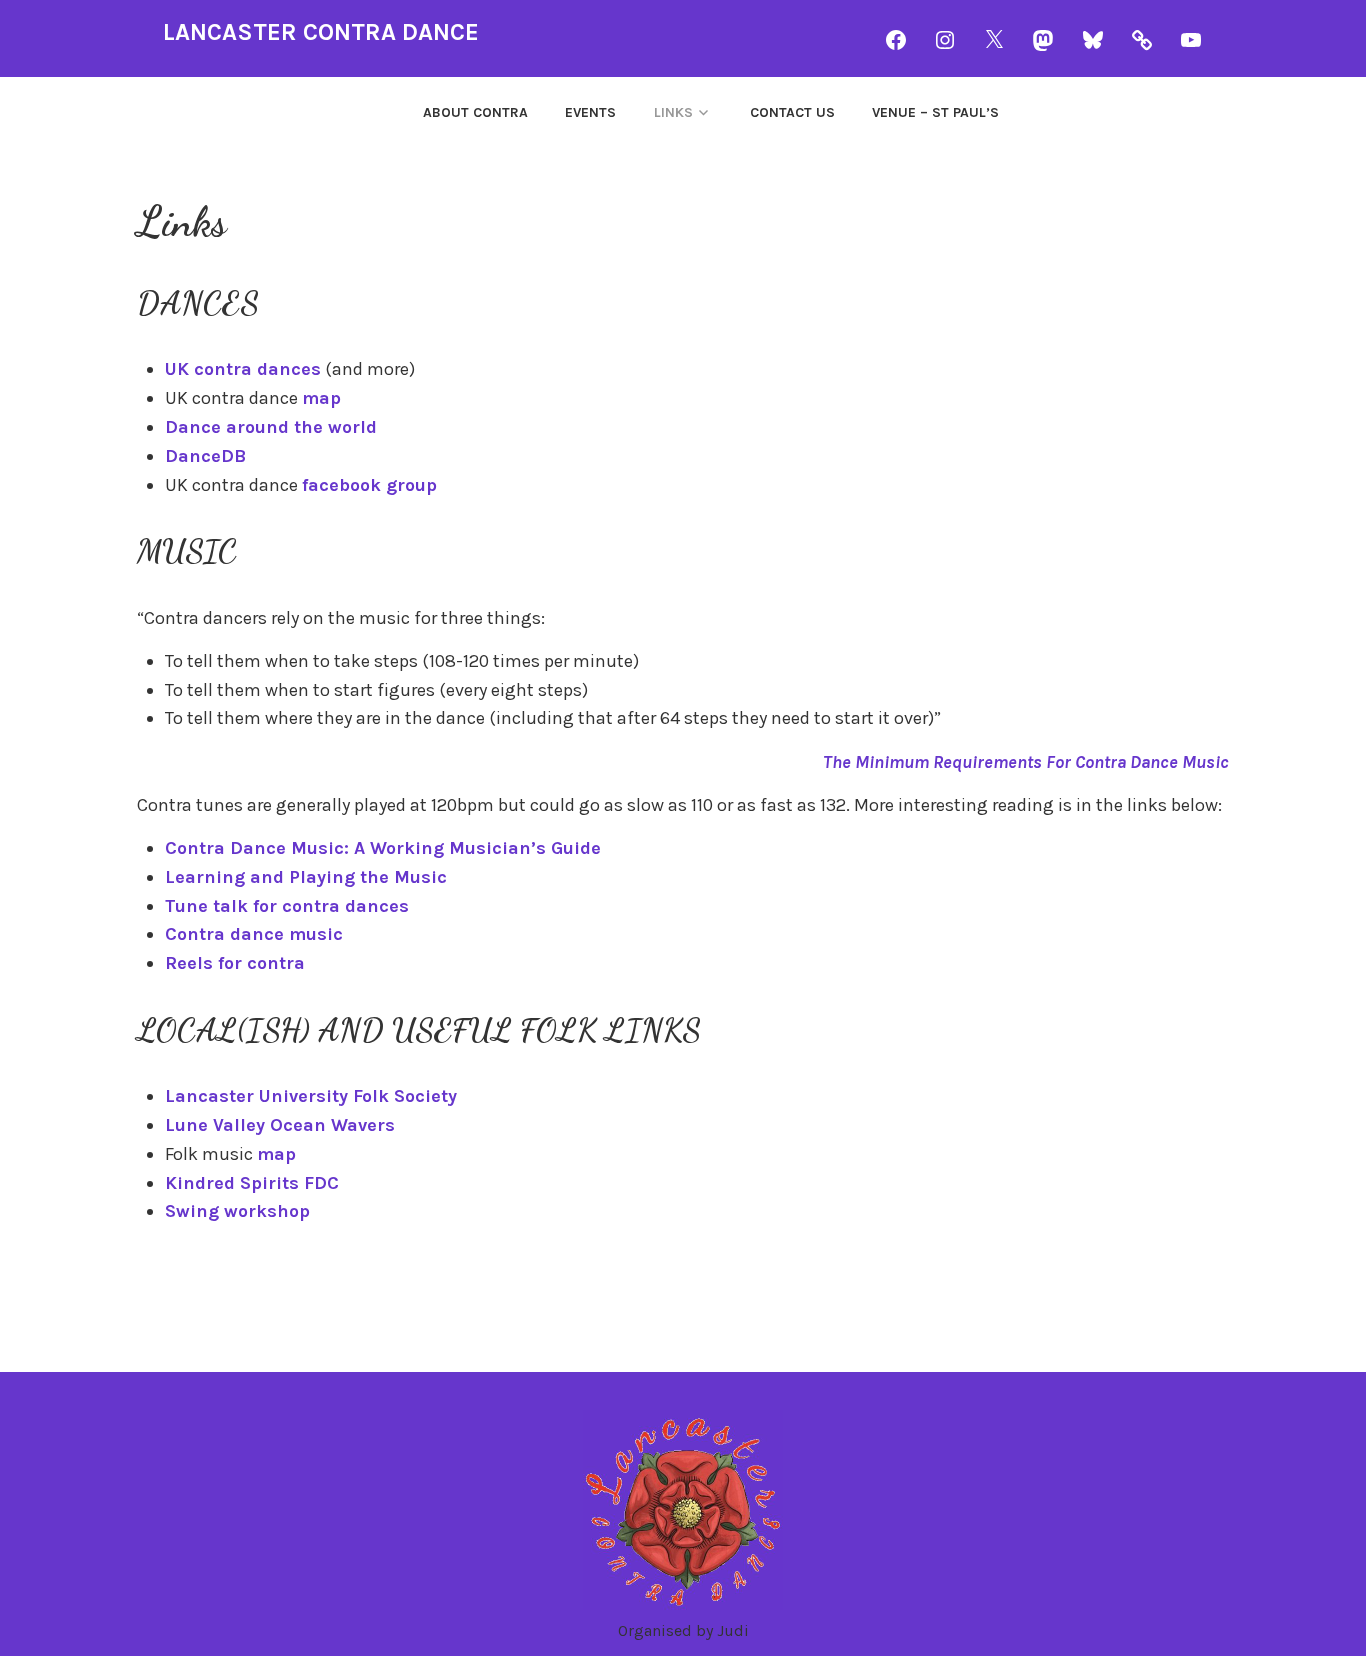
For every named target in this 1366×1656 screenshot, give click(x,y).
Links (673, 112)
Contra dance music (254, 934)
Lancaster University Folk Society (311, 1096)
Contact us (792, 112)
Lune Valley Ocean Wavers (280, 1125)
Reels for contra (235, 963)
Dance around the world (271, 427)
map (321, 398)
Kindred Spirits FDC (252, 1183)
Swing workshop (237, 1211)
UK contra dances (243, 369)
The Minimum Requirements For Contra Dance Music (1026, 762)
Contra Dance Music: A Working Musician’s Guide (383, 848)
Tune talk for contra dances (287, 906)
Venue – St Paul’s (935, 112)
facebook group (369, 485)
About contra (475, 112)
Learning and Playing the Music (306, 877)
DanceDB (205, 456)
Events (590, 112)
